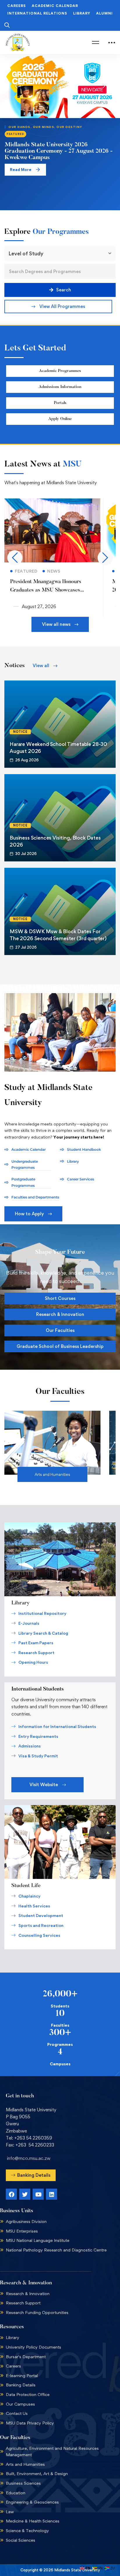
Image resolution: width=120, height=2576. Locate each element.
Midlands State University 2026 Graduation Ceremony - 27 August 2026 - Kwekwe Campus (59, 151)
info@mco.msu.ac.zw (29, 2158)
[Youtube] (38, 2194)
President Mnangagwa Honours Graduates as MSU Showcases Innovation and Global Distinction (48, 590)
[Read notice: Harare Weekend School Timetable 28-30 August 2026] (60, 724)
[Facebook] (11, 2194)
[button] (58, 307)
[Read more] (52, 502)
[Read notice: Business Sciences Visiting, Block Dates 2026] (60, 818)
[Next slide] (104, 86)
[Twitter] (25, 2194)
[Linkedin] (52, 2194)
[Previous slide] (16, 86)
